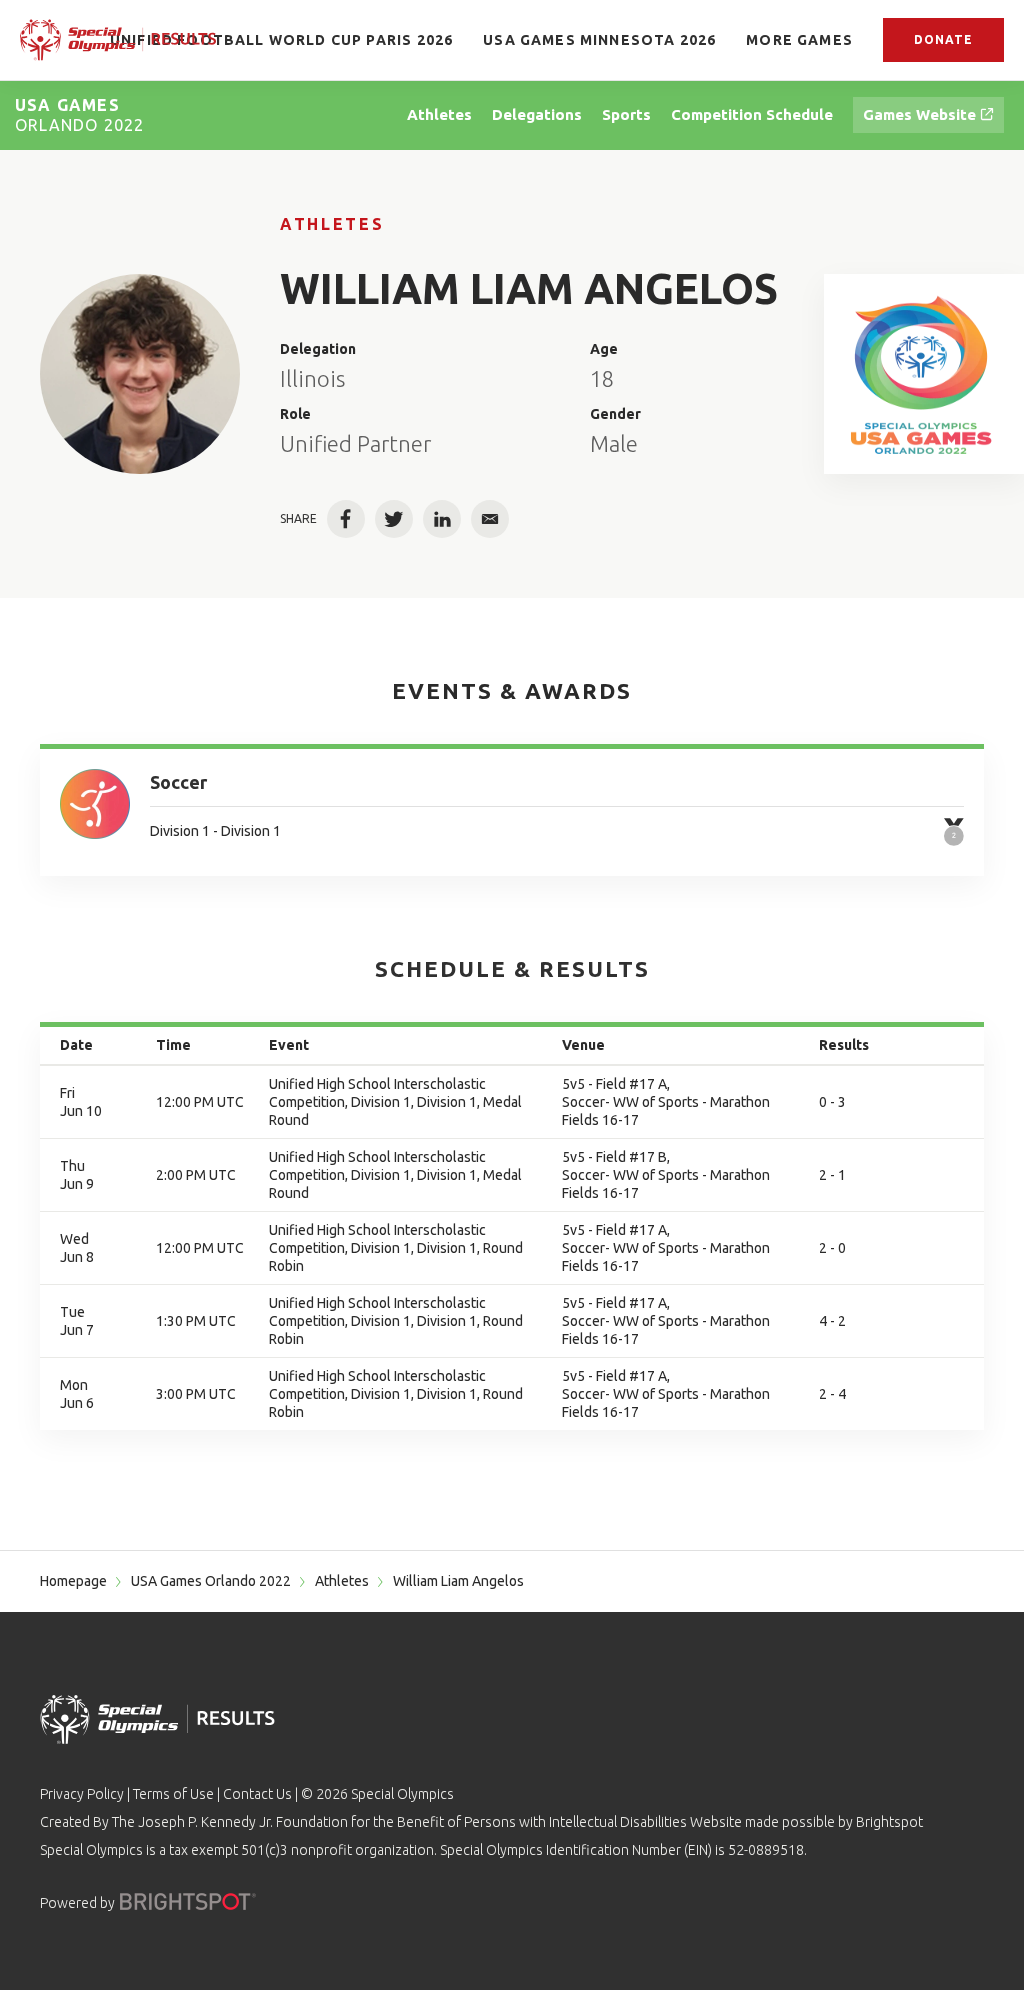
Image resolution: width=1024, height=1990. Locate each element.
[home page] (118, 40)
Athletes (332, 224)
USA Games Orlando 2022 (211, 1581)
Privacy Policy (82, 1794)
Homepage (73, 1581)
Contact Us (257, 1794)
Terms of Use (173, 1794)
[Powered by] (188, 1901)
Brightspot (889, 1822)
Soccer (178, 782)
